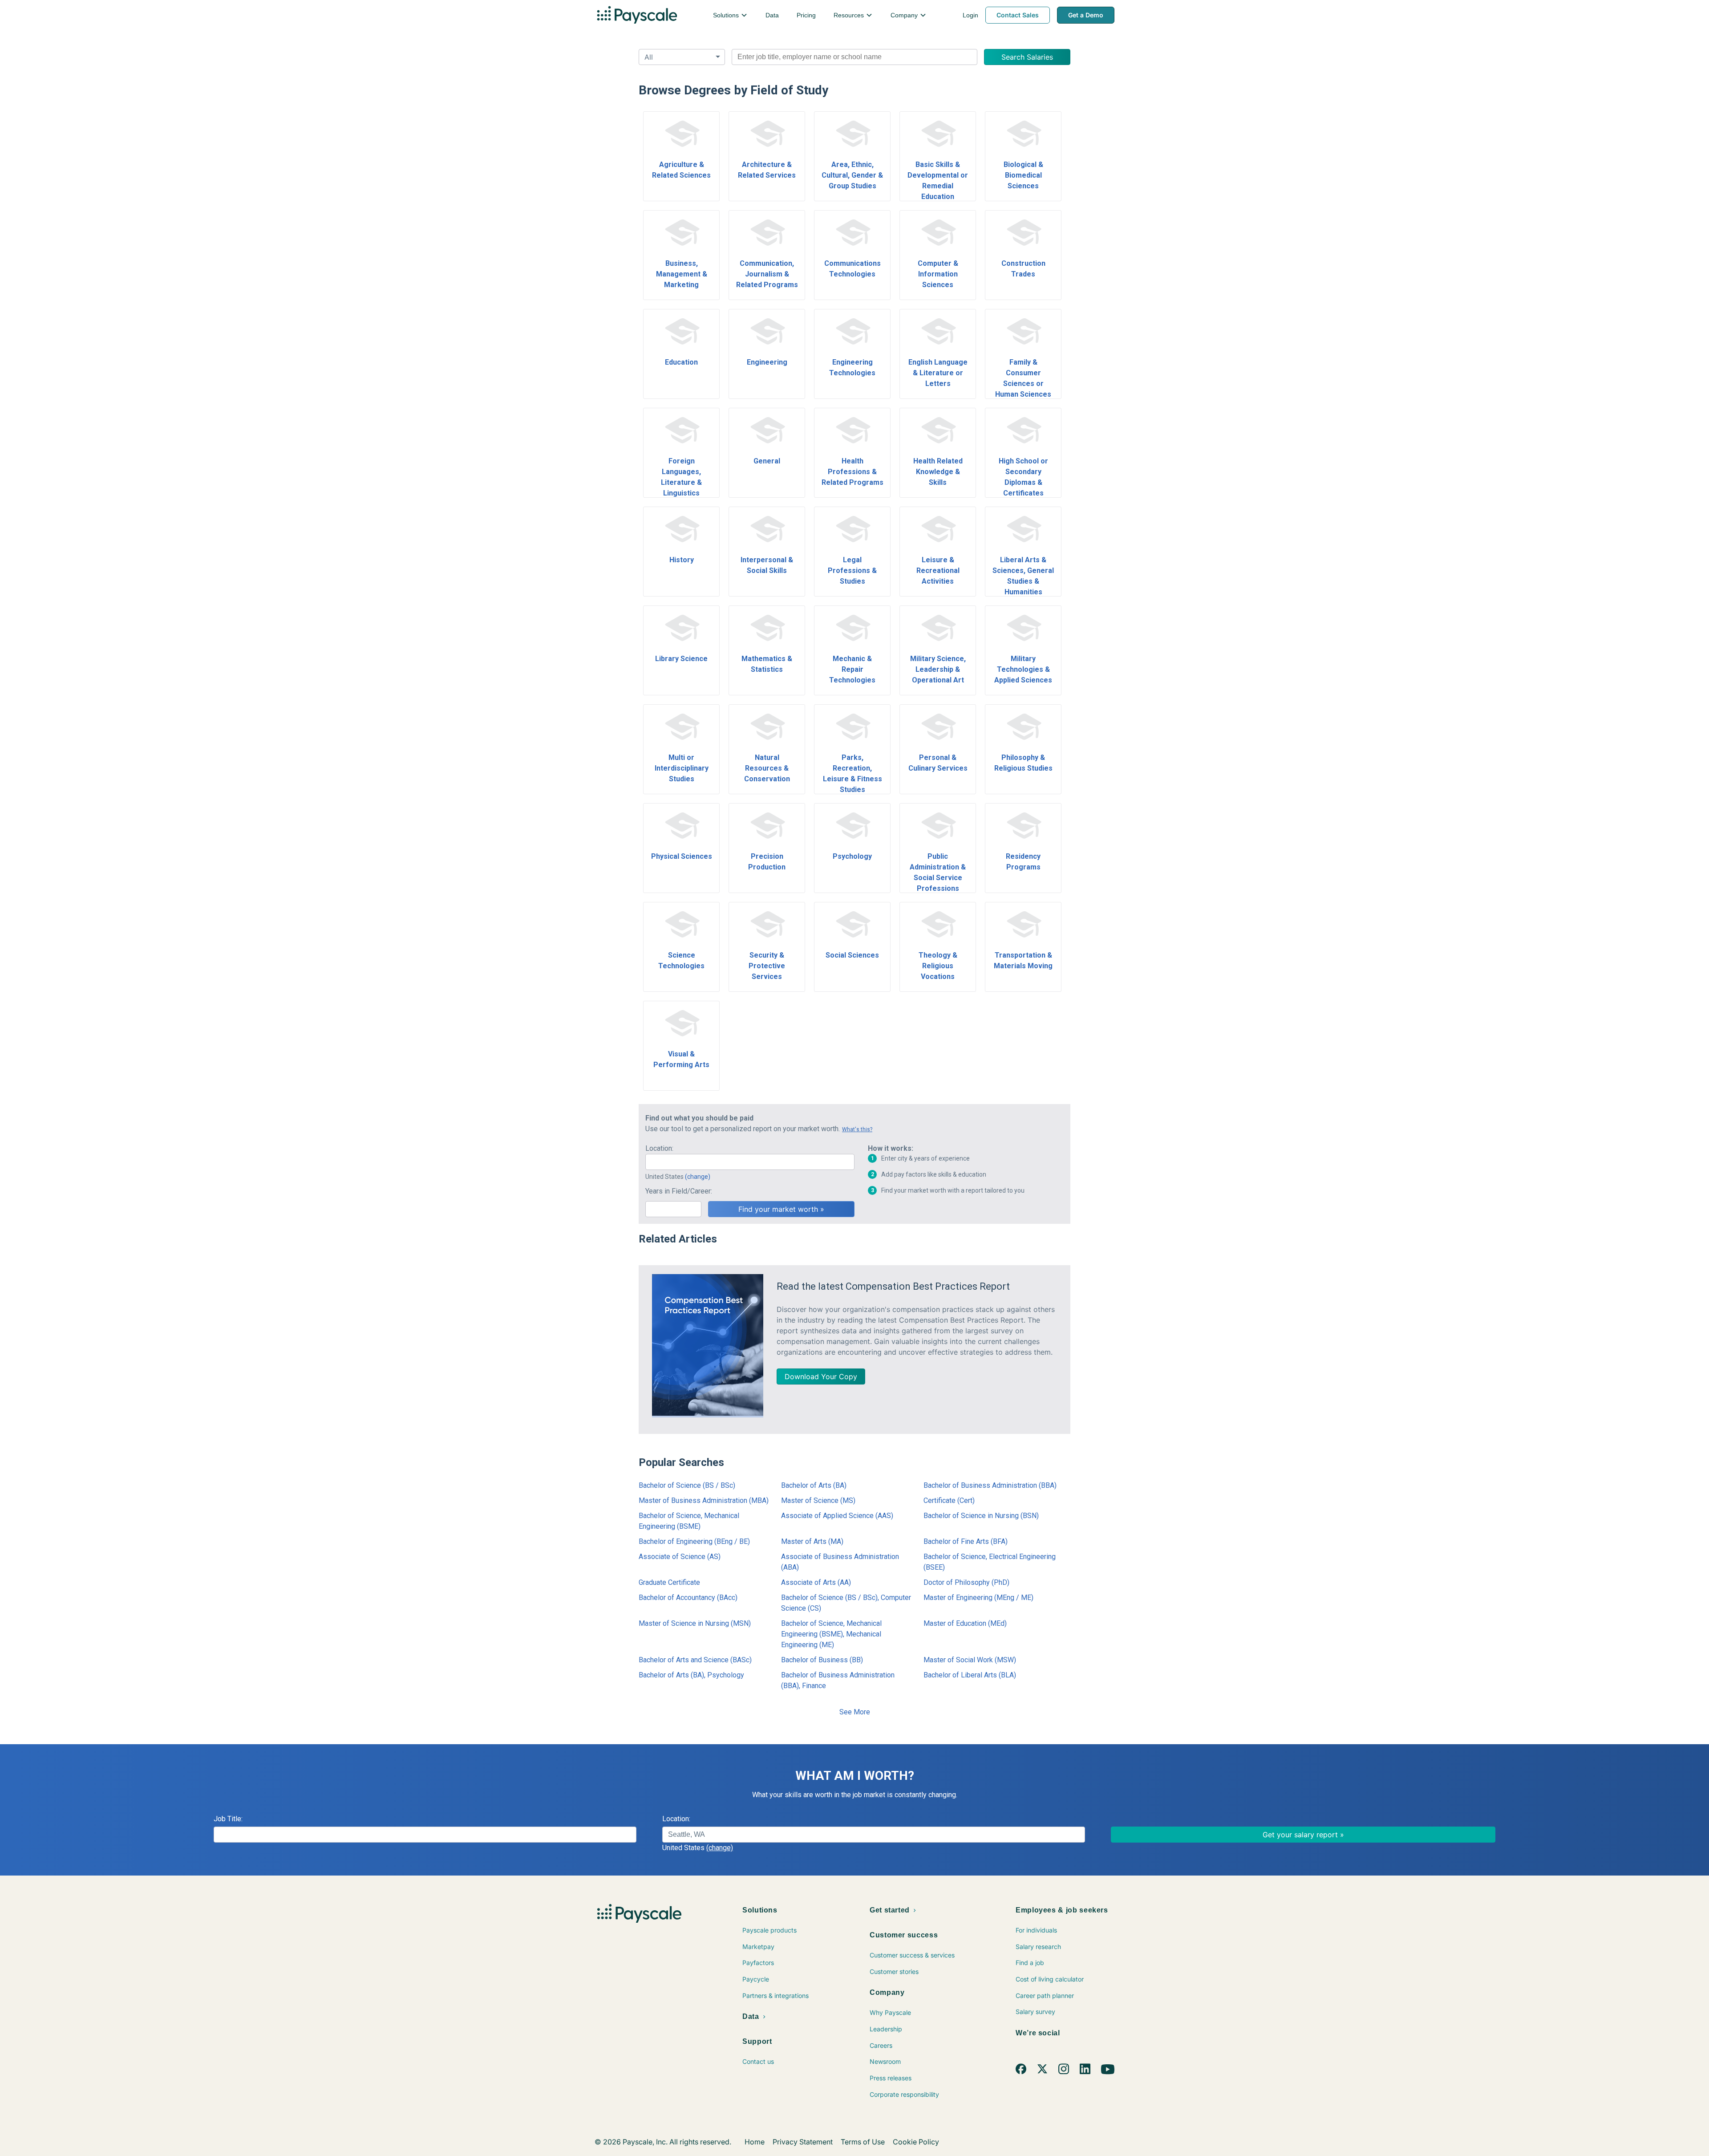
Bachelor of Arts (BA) (814, 1485)
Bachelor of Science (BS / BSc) (687, 1485)
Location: (659, 1148)
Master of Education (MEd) (965, 1623)
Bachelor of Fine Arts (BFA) (966, 1541)
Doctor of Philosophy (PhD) (966, 1582)
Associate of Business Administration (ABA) (840, 1562)
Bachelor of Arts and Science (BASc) (695, 1660)
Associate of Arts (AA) (816, 1582)
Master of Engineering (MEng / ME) (978, 1598)
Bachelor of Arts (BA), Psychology (691, 1675)
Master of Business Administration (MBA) (704, 1500)
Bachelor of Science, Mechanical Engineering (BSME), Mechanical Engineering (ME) (831, 1634)
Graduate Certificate (669, 1582)
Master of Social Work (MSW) (970, 1660)
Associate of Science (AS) (680, 1557)
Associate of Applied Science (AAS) (837, 1516)
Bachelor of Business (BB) (822, 1660)
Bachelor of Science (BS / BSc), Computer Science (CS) (846, 1603)
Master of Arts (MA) (812, 1541)
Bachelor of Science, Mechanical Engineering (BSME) (689, 1521)
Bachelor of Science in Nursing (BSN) (981, 1516)
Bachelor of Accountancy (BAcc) (688, 1598)
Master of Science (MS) (818, 1500)
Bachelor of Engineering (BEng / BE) (694, 1541)
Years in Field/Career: (679, 1191)
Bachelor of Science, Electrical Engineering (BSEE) (990, 1562)
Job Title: (228, 1819)
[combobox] (854, 57)
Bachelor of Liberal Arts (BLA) (970, 1675)
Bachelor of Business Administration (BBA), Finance (838, 1680)
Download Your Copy (821, 1376)
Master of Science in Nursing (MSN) (695, 1623)
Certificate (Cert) (949, 1500)
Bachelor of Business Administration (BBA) (990, 1485)
